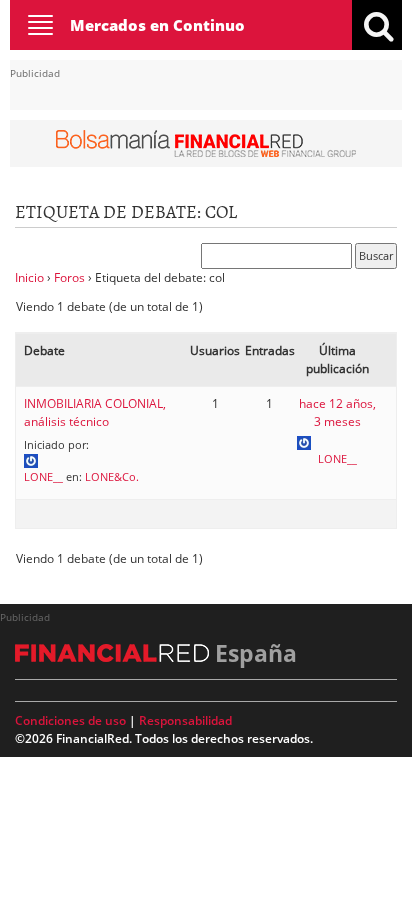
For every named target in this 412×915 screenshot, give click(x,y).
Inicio (29, 277)
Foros (69, 277)
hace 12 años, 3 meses (337, 412)
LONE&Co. (112, 476)
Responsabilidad (185, 720)
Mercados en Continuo (157, 25)
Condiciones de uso (70, 720)
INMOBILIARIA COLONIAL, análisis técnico (95, 412)
